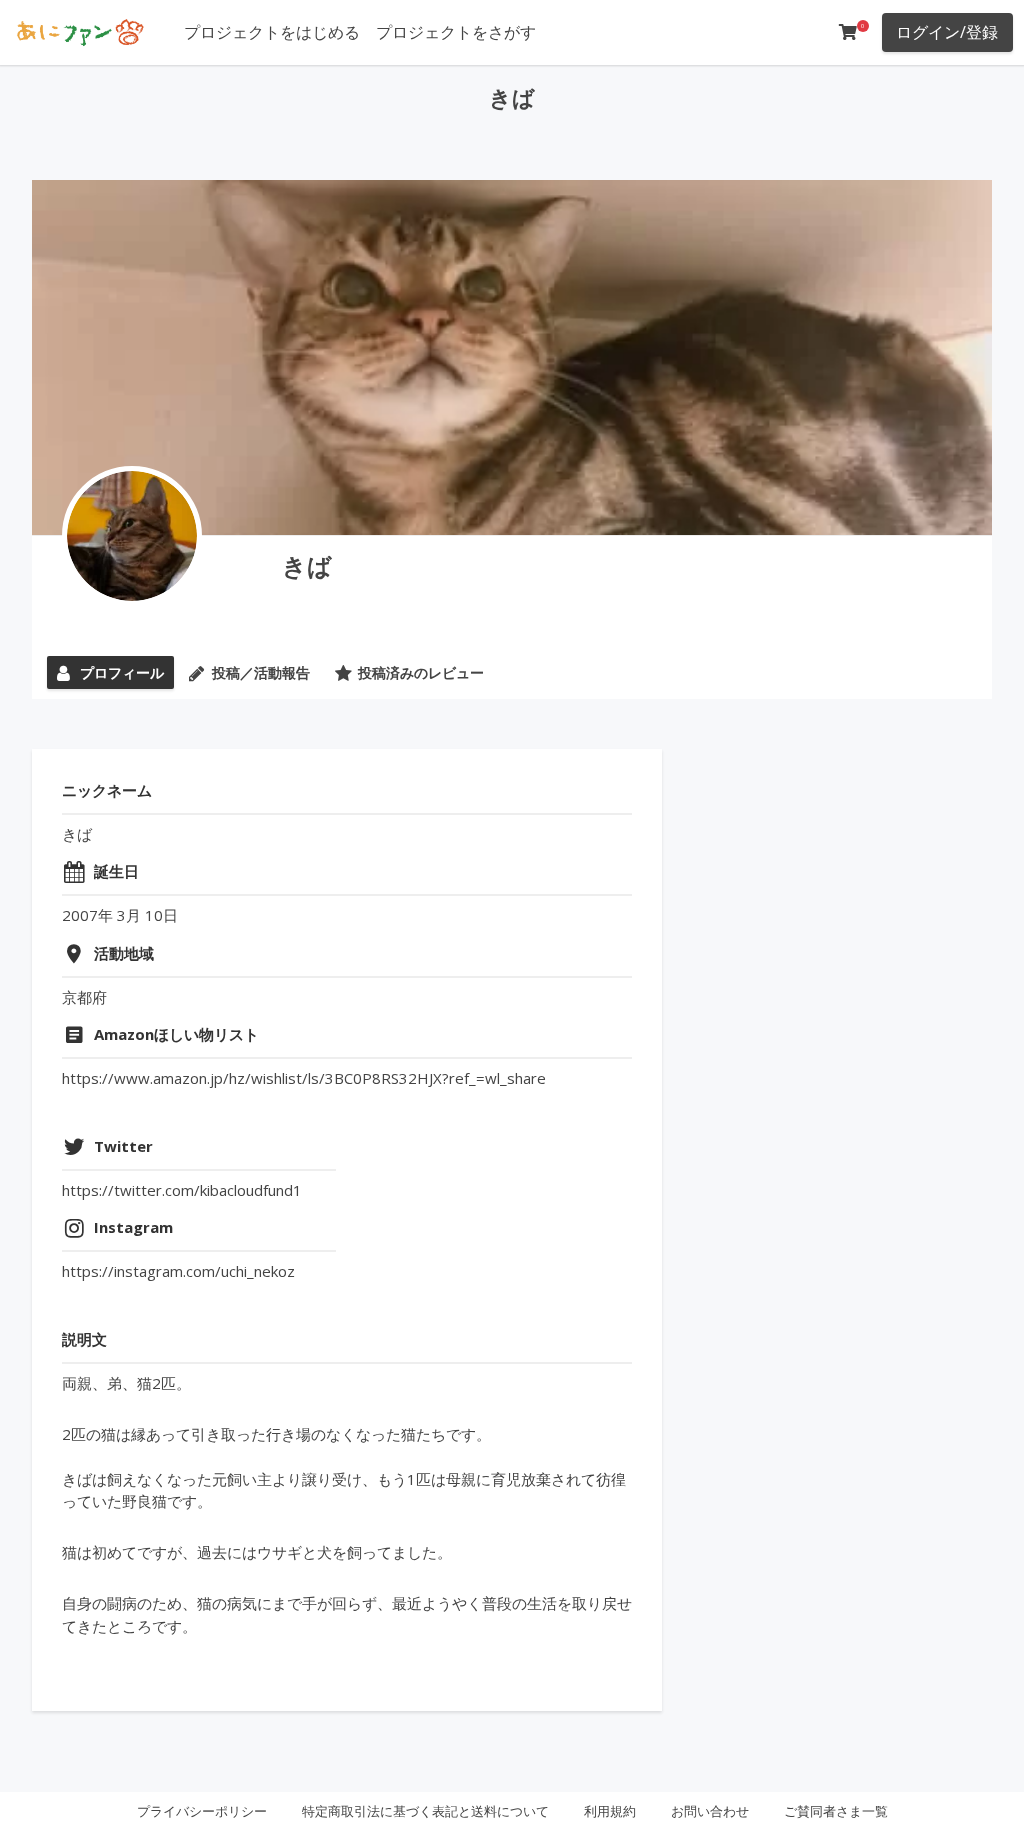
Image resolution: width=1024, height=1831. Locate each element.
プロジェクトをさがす (456, 32)
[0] (848, 32)
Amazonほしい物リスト (176, 1034)
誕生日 (116, 871)
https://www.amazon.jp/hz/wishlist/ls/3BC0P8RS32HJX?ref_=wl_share (304, 1078)
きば (307, 565)
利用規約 (610, 1811)
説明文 (84, 1339)
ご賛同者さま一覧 (836, 1811)
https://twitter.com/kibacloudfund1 (182, 1190)
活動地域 (124, 953)
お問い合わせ (710, 1811)
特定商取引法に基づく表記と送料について (425, 1811)
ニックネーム (107, 790)
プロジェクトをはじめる (272, 32)
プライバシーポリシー (202, 1811)
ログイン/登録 (947, 32)
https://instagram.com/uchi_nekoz (178, 1271)
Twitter (123, 1146)
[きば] (132, 536)
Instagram (133, 1227)
